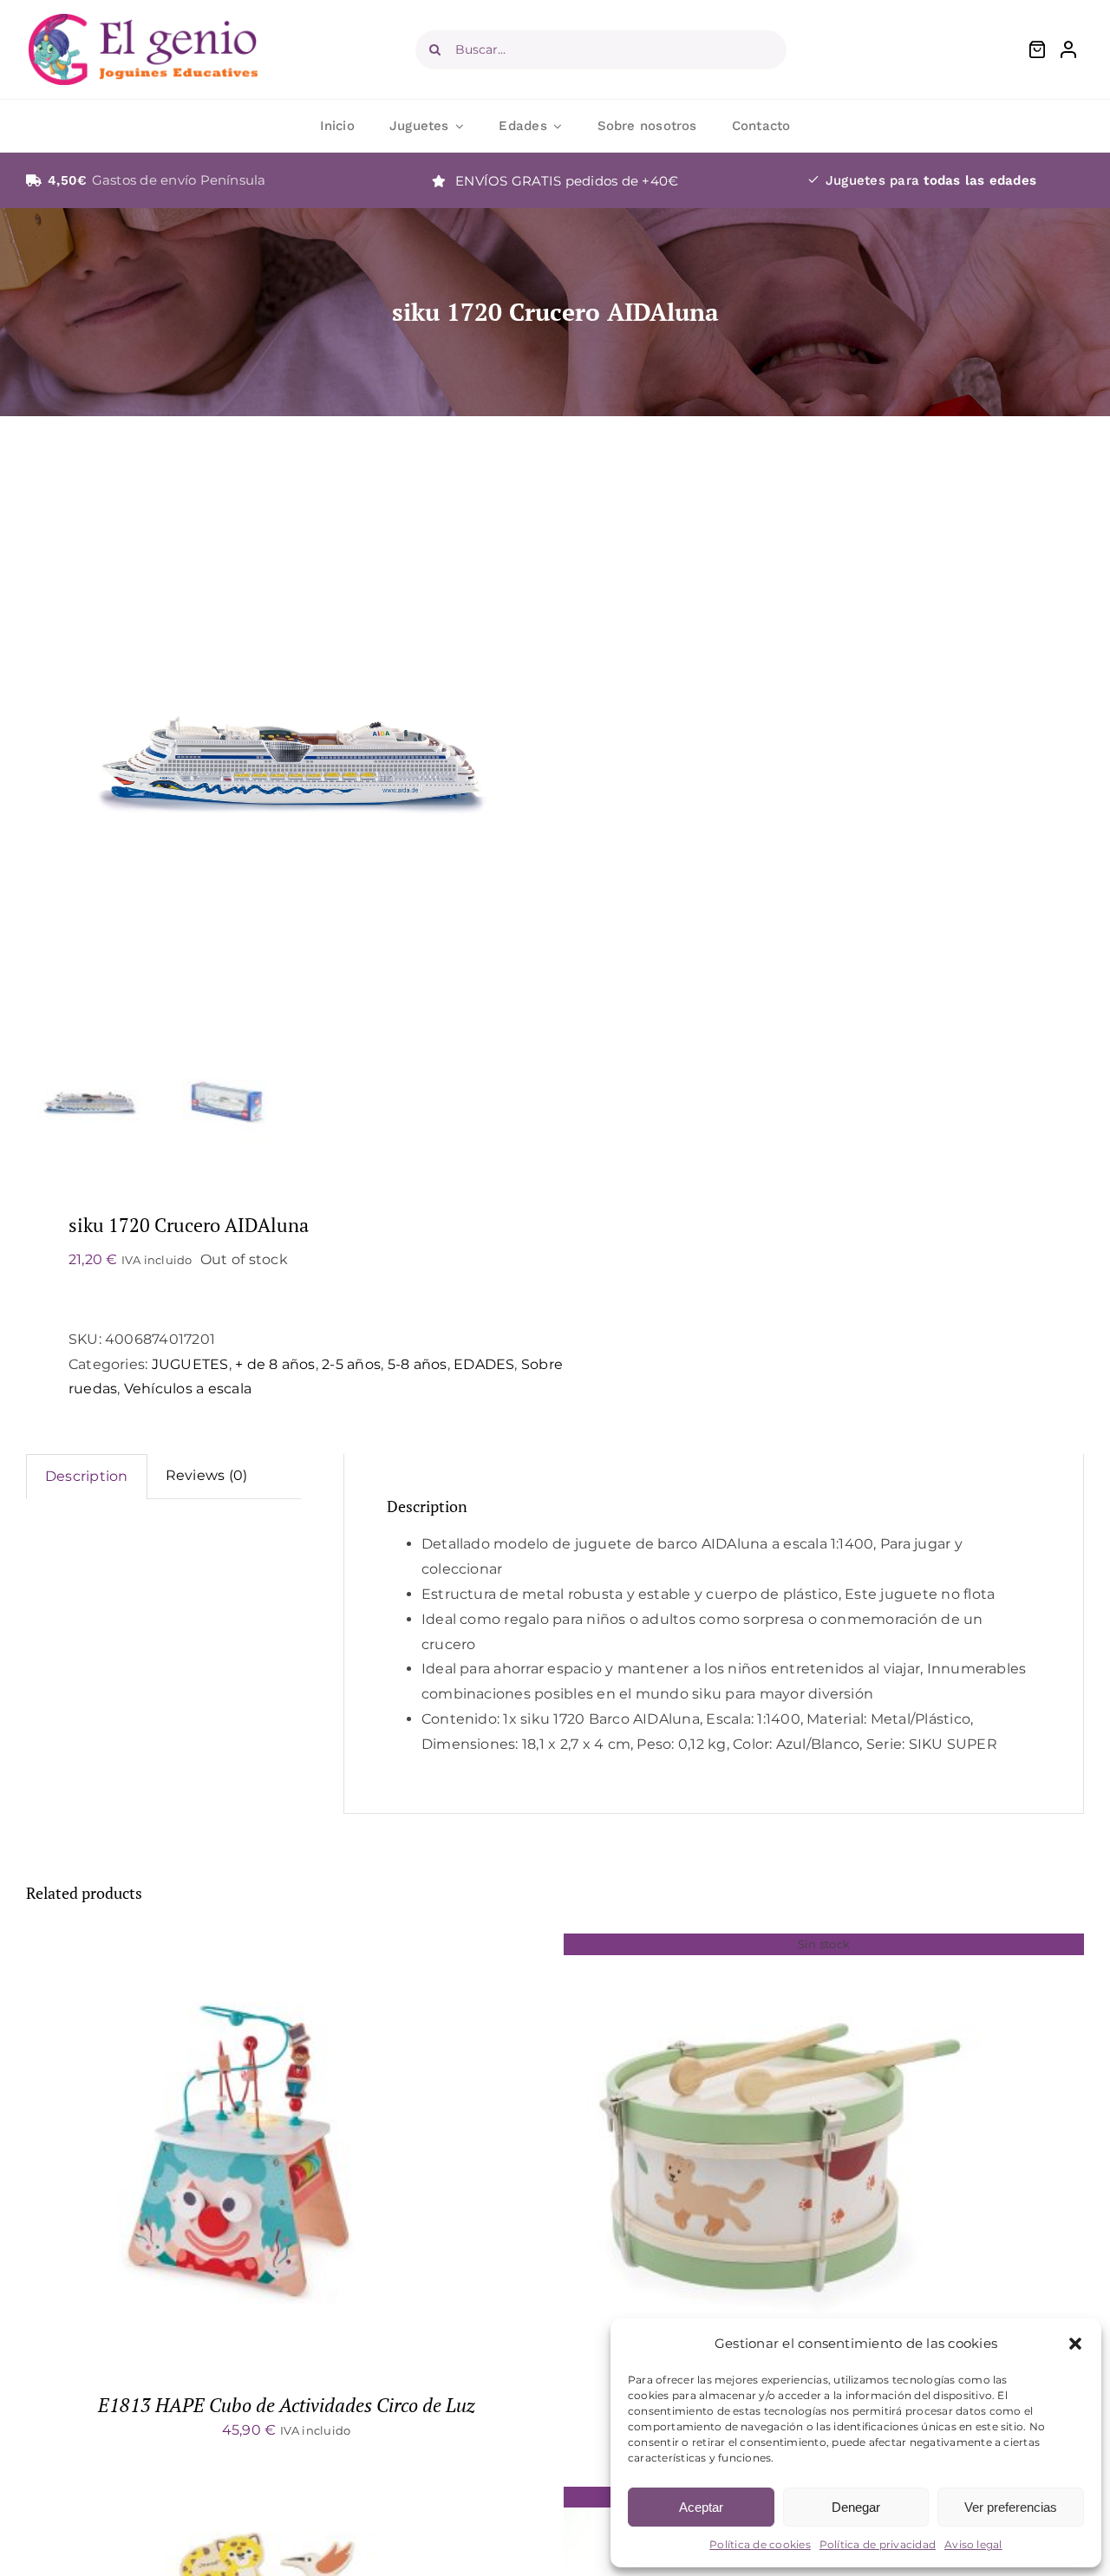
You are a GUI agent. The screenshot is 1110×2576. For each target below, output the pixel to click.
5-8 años (418, 1364)
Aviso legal (973, 2544)
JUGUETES (190, 1364)
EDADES (484, 1364)
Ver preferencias (1011, 2507)
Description (87, 1476)
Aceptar (701, 2507)
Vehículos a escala (188, 1389)
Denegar (856, 2507)
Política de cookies (760, 2544)
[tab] (87, 1477)
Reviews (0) (207, 1475)
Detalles (299, 2153)
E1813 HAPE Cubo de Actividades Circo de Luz (287, 2405)
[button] (1075, 2344)
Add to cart (198, 2153)
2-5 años (351, 1364)
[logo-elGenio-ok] (143, 20)
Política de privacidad (878, 2544)
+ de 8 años (275, 1364)
